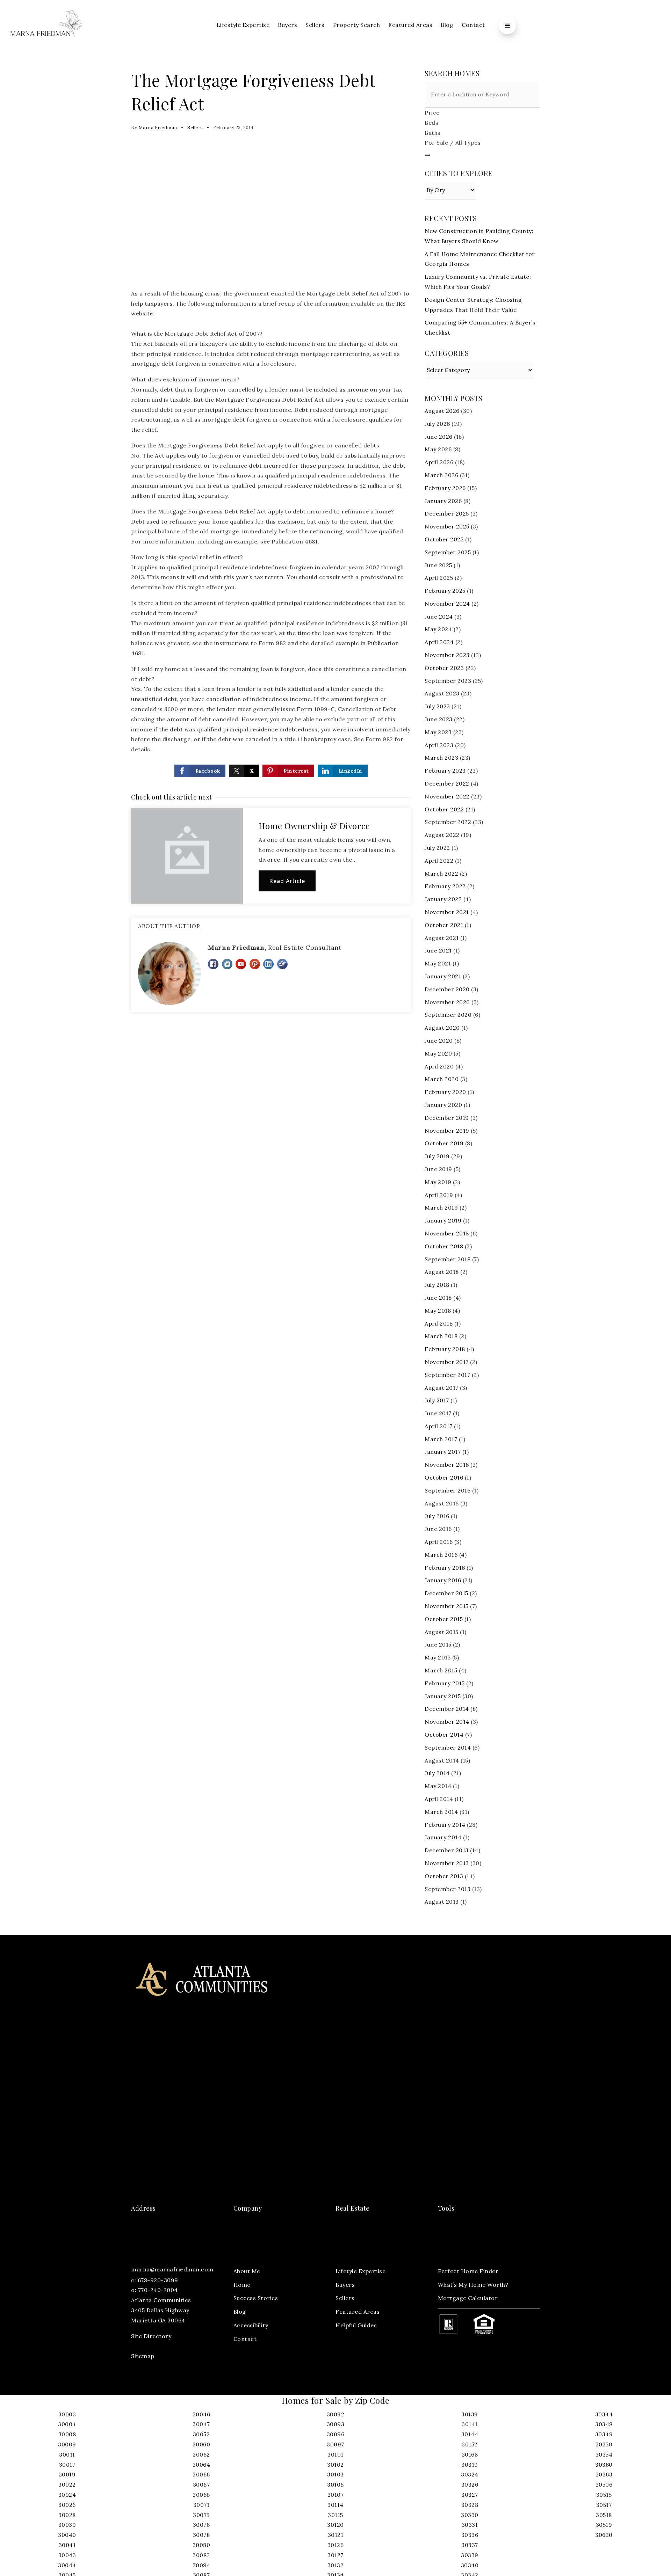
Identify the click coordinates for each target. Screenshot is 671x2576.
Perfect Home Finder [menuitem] (468, 2271)
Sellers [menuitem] (315, 25)
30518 (604, 2515)
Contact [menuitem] (473, 25)
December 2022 (447, 783)
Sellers (195, 128)
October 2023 (444, 668)
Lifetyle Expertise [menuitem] (360, 2271)
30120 (335, 2525)
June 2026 (439, 437)
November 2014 (447, 1722)
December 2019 (447, 1118)
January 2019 (443, 1220)
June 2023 (439, 719)
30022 (67, 2484)
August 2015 (442, 1632)
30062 (201, 2454)
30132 (336, 2565)
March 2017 (441, 1439)
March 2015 (441, 1670)
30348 (604, 2424)
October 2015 (444, 1619)
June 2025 (438, 565)
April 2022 (439, 861)
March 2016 (441, 1555)
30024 (67, 2495)
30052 (201, 2434)
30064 (201, 2465)
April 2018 (439, 1323)
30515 (604, 2495)
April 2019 (439, 1195)
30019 (67, 2474)
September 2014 (448, 1747)
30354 (604, 2454)
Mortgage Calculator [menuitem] (468, 2298)
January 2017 (443, 1452)
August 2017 (442, 1388)
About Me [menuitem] (247, 2271)
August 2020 (442, 1028)
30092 (336, 2414)
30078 (201, 2535)
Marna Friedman (158, 128)
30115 (335, 2515)
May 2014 (438, 1786)
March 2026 (441, 475)
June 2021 (438, 950)
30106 (335, 2484)
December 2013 (447, 1850)
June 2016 (438, 1529)
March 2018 (441, 1336)
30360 (604, 2465)
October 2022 (444, 809)
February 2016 (445, 1568)
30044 (67, 2565)
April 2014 (439, 1799)
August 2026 (442, 411)
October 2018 (444, 1246)
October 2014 (444, 1735)
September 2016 (448, 1490)
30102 (335, 2465)
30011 (67, 2454)
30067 (201, 2484)
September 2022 (448, 822)
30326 (470, 2484)
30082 (201, 2555)
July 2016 (437, 1516)
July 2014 (437, 1773)
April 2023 (439, 745)
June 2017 (438, 1413)
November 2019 (447, 1131)
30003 (67, 2414)
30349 (604, 2434)
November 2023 (447, 655)
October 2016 (444, 1477)
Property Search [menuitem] (357, 25)
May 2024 (438, 629)
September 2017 (447, 1375)
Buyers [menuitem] (287, 25)
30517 (604, 2505)
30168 (470, 2454)
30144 (470, 2434)
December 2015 (446, 1593)
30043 (67, 2555)
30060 (201, 2444)
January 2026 (443, 501)
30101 (335, 2454)
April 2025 (439, 578)
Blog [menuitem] (447, 25)
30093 (336, 2424)
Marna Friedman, (275, 947)
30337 (470, 2545)
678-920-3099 (158, 2280)
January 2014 (443, 1837)
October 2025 (444, 539)
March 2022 (441, 874)
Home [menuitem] (242, 2285)
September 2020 (448, 1015)
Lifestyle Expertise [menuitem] (243, 25)
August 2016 (442, 1503)
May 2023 (438, 732)
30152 (470, 2444)
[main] (335, 993)
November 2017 (447, 1362)
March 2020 (442, 1079)
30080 (201, 2545)
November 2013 (447, 1863)
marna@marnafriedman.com (172, 2269)
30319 (470, 2465)
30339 (470, 2555)
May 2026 (438, 449)
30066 (201, 2474)
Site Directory (151, 2336)
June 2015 (438, 1644)
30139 (470, 2414)
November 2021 (447, 912)
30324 (470, 2474)
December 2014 (447, 1709)
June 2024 (439, 616)
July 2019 (437, 1156)
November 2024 (447, 604)
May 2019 (438, 1182)
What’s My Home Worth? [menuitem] (473, 2285)
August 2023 (442, 693)
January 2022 (443, 899)
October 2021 (444, 925)
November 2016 (447, 1465)
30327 (470, 2495)
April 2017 (438, 1426)
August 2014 (442, 1760)
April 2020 (439, 1066)
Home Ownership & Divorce (314, 826)
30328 (470, 2505)
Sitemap (143, 2356)
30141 (470, 2424)
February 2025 (445, 591)
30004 (67, 2424)
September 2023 (448, 681)
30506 (604, 2484)
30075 (201, 2515)
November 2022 (447, 796)
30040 (67, 2535)
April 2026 (439, 462)
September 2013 (448, 1889)
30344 (604, 2414)
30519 (604, 2525)
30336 (470, 2535)
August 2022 (442, 835)
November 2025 (447, 526)
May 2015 (438, 1657)
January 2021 (443, 976)
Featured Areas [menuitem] (410, 25)
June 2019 (438, 1169)
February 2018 (445, 1349)
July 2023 (437, 706)
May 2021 (438, 963)
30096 (336, 2434)
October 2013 (444, 1876)
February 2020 (445, 1092)
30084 (201, 2565)
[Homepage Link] (46, 25)
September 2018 (448, 1259)
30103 (335, 2474)
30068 (201, 2495)
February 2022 (445, 886)
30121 (336, 2535)
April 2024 (439, 642)
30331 (470, 2525)
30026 (67, 2505)
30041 (67, 2545)
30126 (336, 2545)
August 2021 (442, 938)
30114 (335, 2505)
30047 (201, 2424)
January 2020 (443, 1105)
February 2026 (445, 488)
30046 (201, 2414)
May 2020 (438, 1053)
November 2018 (447, 1233)
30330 (470, 2515)
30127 (335, 2555)
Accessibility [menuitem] (251, 2325)
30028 (67, 2515)
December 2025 (447, 513)
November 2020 (447, 1002)
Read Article (287, 881)
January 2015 (443, 1696)
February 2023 (445, 771)
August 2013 (442, 1902)
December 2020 (447, 989)
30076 (201, 2525)
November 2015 (447, 1606)
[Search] (427, 155)
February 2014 (445, 1825)
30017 (67, 2465)
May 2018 (438, 1311)
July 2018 (437, 1285)
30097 (335, 2444)
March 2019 (441, 1207)
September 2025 (448, 552)
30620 (604, 2535)
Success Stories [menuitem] (256, 2298)
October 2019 (444, 1143)
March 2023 (441, 758)
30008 (67, 2434)
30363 (604, 2474)
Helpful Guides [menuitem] (356, 2325)
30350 (604, 2444)
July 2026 (437, 424)
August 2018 (442, 1272)
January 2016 (443, 1580)
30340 (470, 2565)
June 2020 (439, 1041)
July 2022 (437, 848)
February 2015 (445, 1683)
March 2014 (441, 1812)
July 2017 (437, 1400)
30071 (201, 2505)
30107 (336, 2495)
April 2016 (439, 1542)
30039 (67, 2525)
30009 (67, 2444)
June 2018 (438, 1298)
